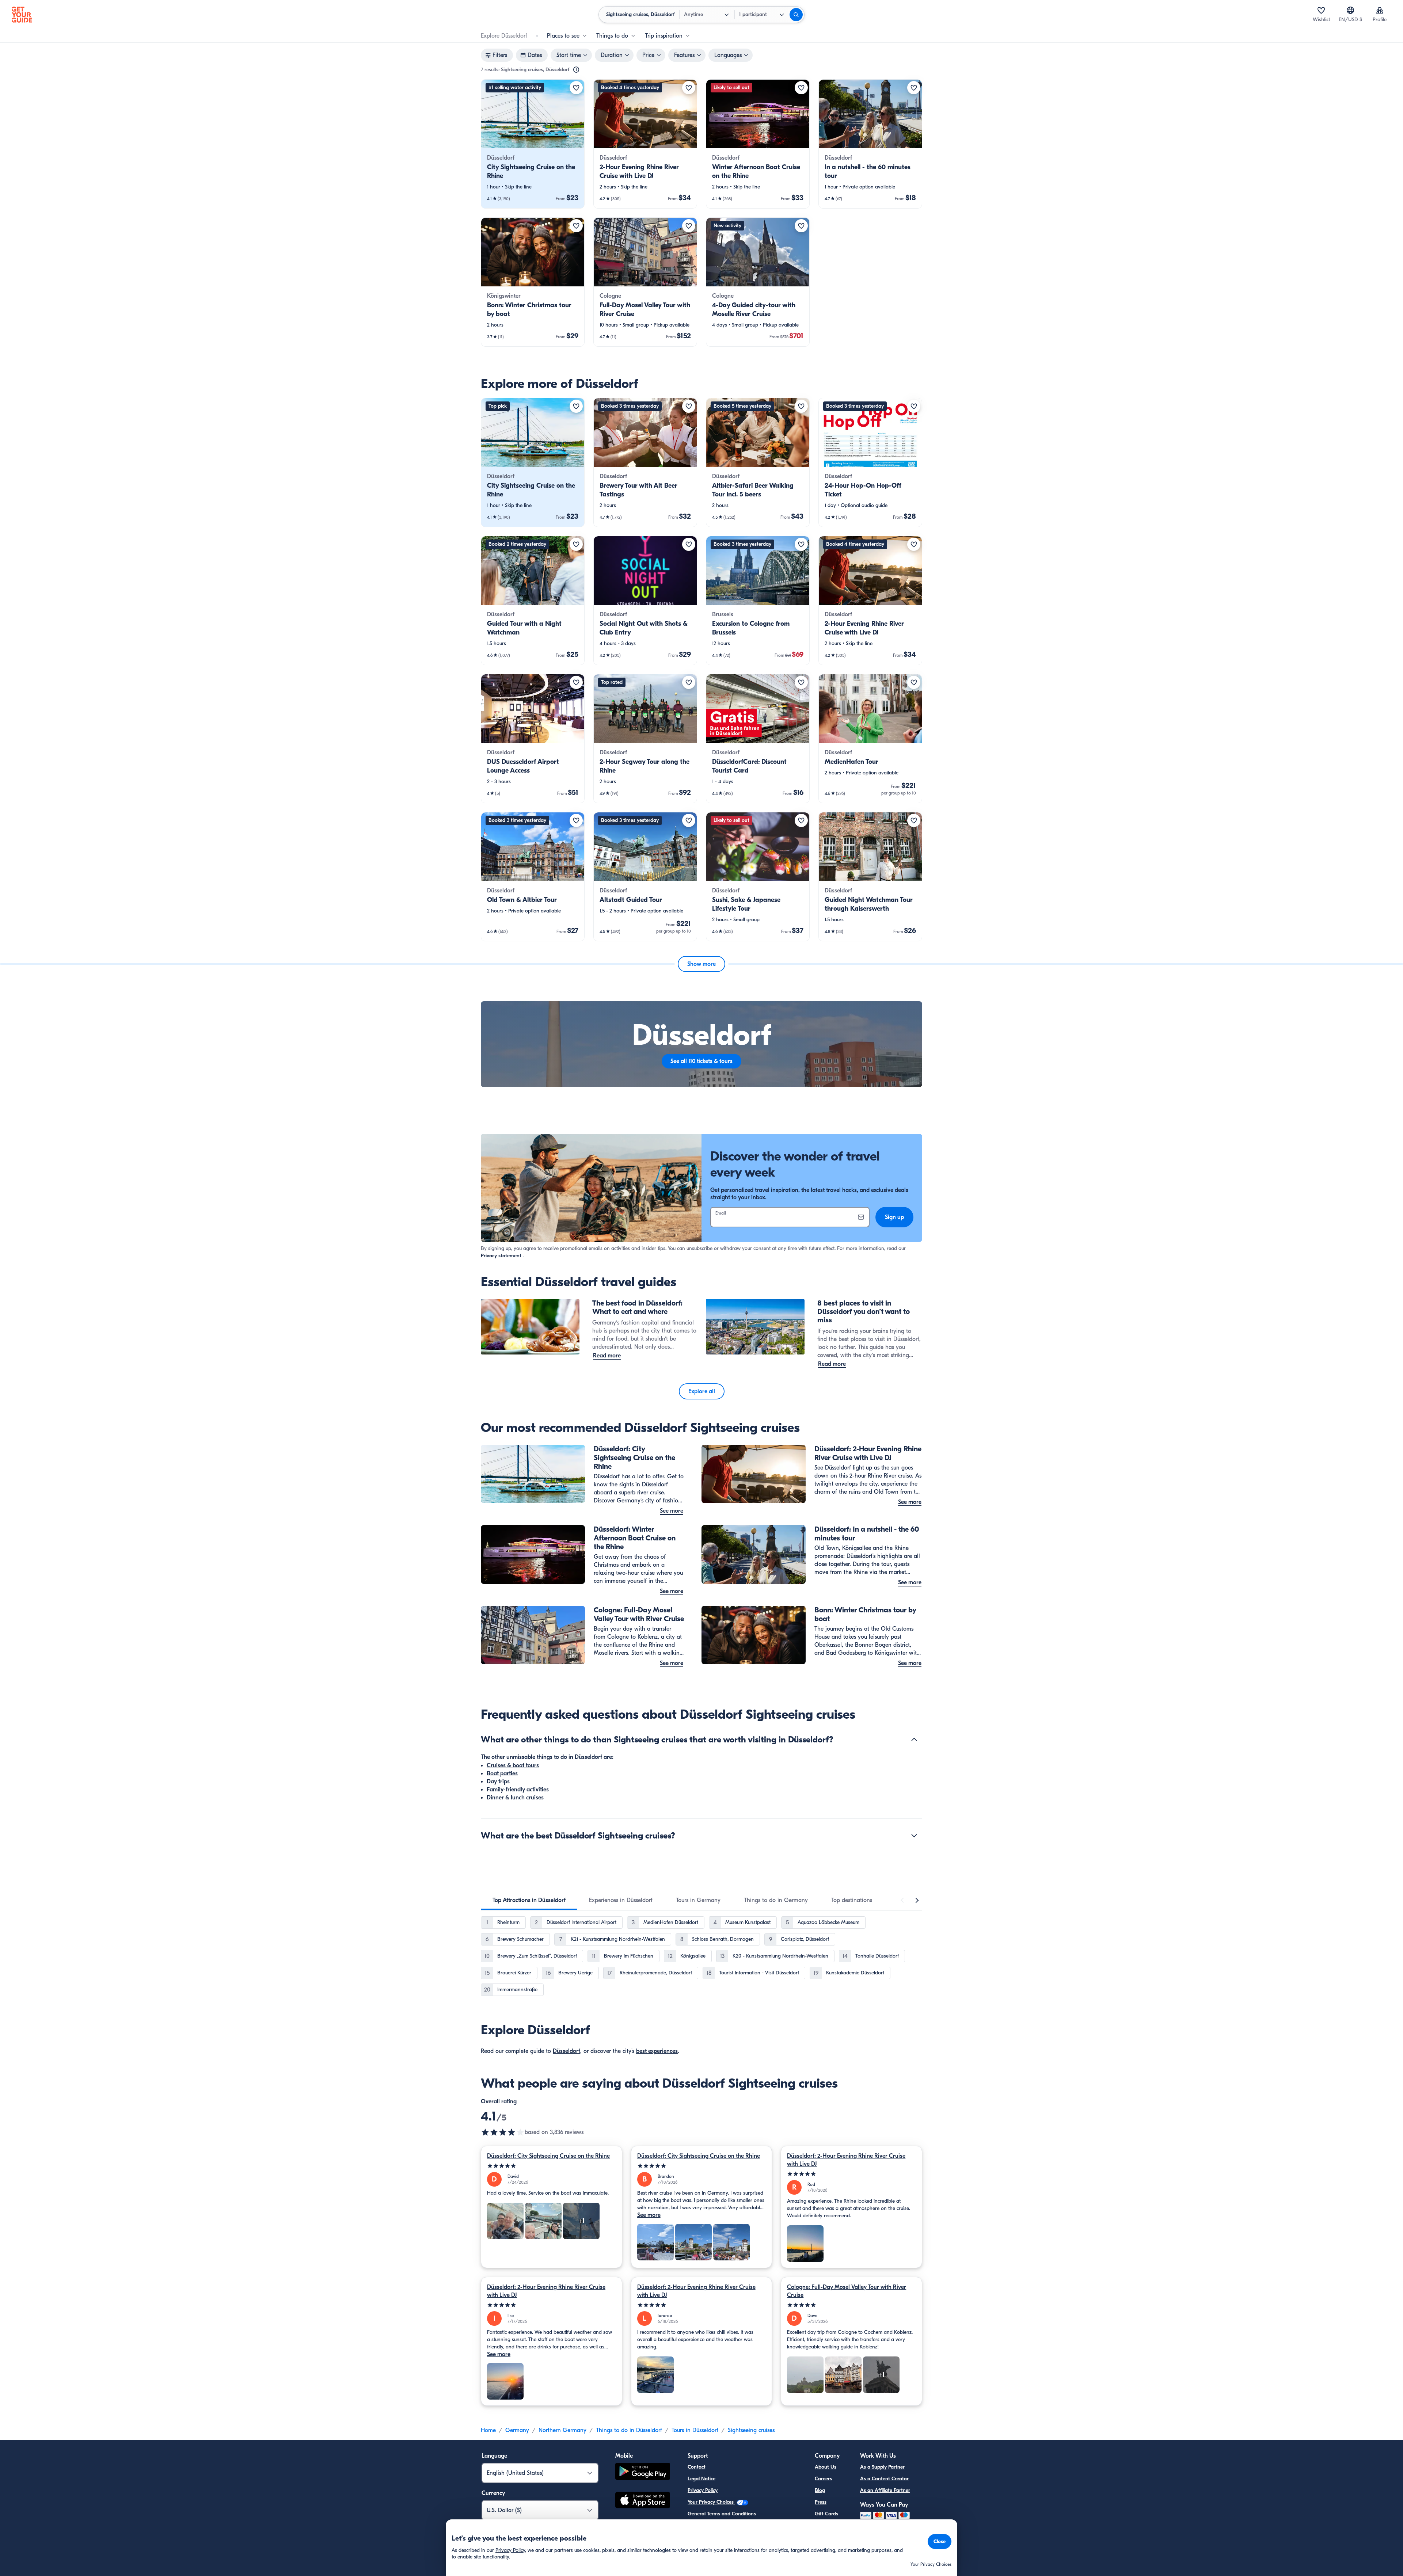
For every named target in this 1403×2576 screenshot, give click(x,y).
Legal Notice (701, 2479)
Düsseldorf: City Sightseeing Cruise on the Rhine (548, 2156)
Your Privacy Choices (711, 2502)
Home (488, 2430)
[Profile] (1380, 10)
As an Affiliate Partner (885, 2490)
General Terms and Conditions (722, 2514)
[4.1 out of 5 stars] (503, 2132)
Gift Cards (826, 2514)
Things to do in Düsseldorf (629, 2430)
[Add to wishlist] (576, 88)
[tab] (529, 1900)
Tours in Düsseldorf (695, 2430)
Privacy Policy (703, 2490)
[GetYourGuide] (22, 15)
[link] (533, 144)
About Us (826, 2467)
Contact (697, 2467)
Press (821, 2502)
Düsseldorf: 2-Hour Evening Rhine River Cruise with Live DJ (846, 2160)
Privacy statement (501, 1256)
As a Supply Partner (882, 2467)
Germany (517, 2430)
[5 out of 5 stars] (552, 2166)
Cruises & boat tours (513, 1765)
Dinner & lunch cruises (515, 1798)
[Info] (576, 70)
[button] (533, 144)
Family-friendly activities (518, 1790)
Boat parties (502, 1773)
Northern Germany (562, 2430)
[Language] (1350, 10)
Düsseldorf (566, 2051)
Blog (820, 2490)
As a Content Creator (884, 2479)
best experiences (657, 2051)
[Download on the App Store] (643, 2501)
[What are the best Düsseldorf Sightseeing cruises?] (914, 1836)
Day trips (498, 1782)
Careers (823, 2479)
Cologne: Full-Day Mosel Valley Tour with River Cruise (847, 2291)
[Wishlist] (1321, 10)
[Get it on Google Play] (643, 2472)
